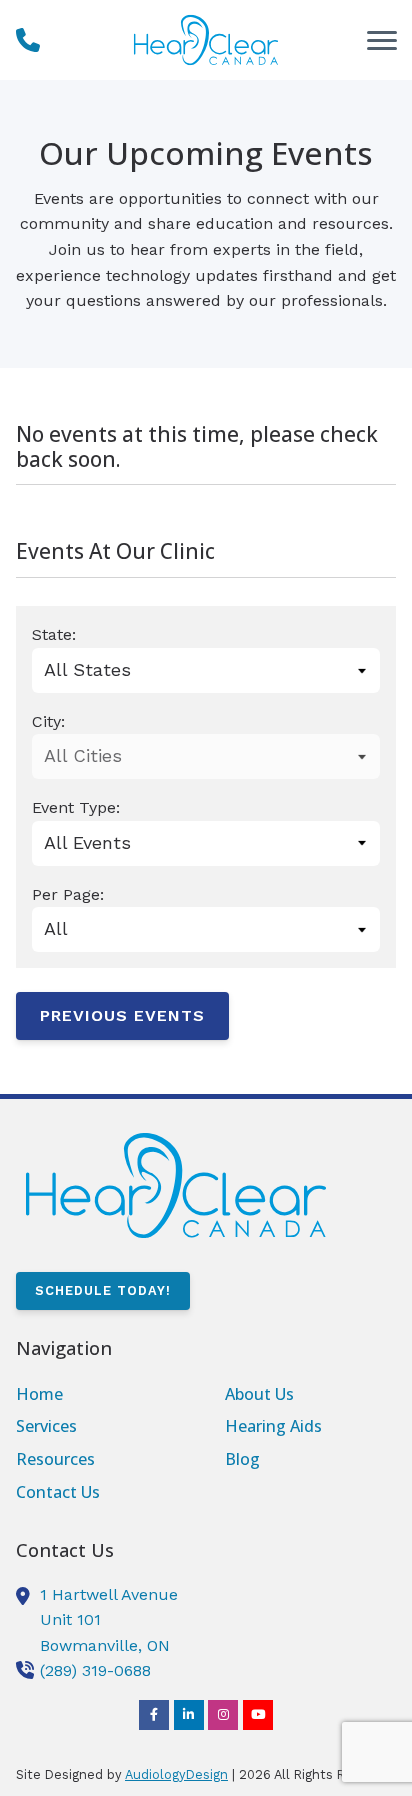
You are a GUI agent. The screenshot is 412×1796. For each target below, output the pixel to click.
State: (54, 634)
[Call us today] (28, 40)
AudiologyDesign (176, 1774)
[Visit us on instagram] (223, 1715)
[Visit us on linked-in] (189, 1715)
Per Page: (68, 894)
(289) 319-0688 (95, 1670)
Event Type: (76, 807)
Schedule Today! (103, 1290)
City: (48, 721)
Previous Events (122, 1015)
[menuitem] (101, 1395)
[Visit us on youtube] (258, 1715)
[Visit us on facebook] (154, 1715)
